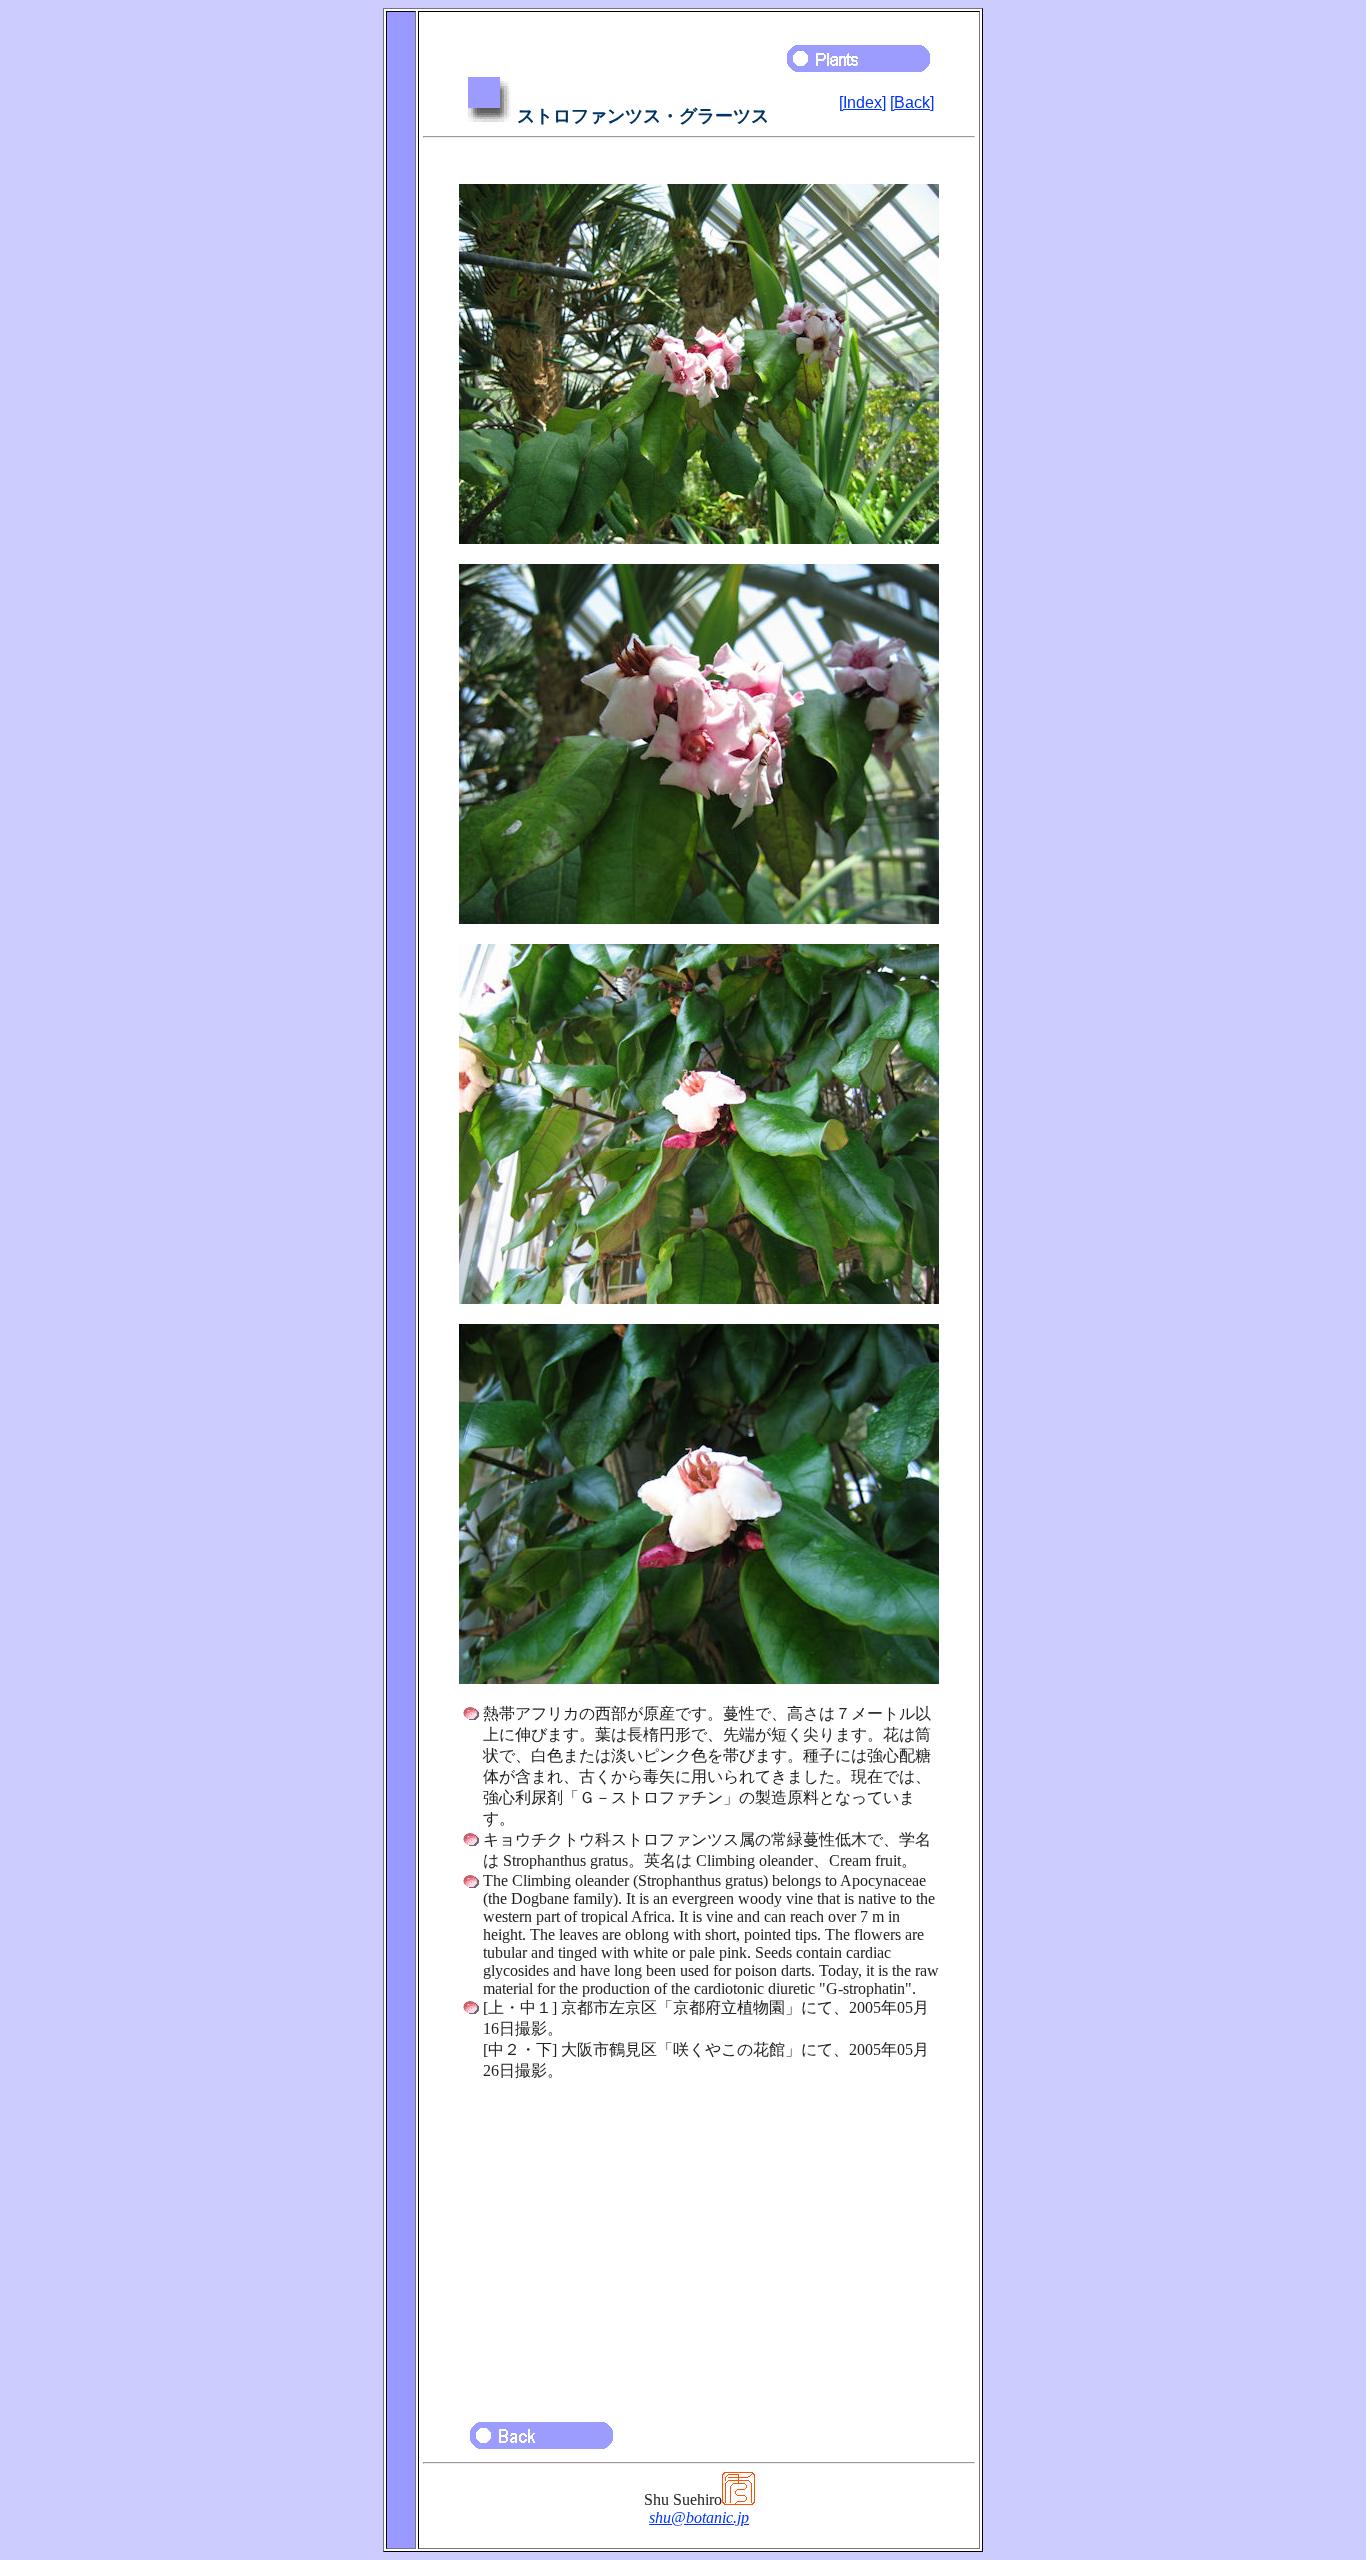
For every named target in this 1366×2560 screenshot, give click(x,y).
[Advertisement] (699, 2242)
